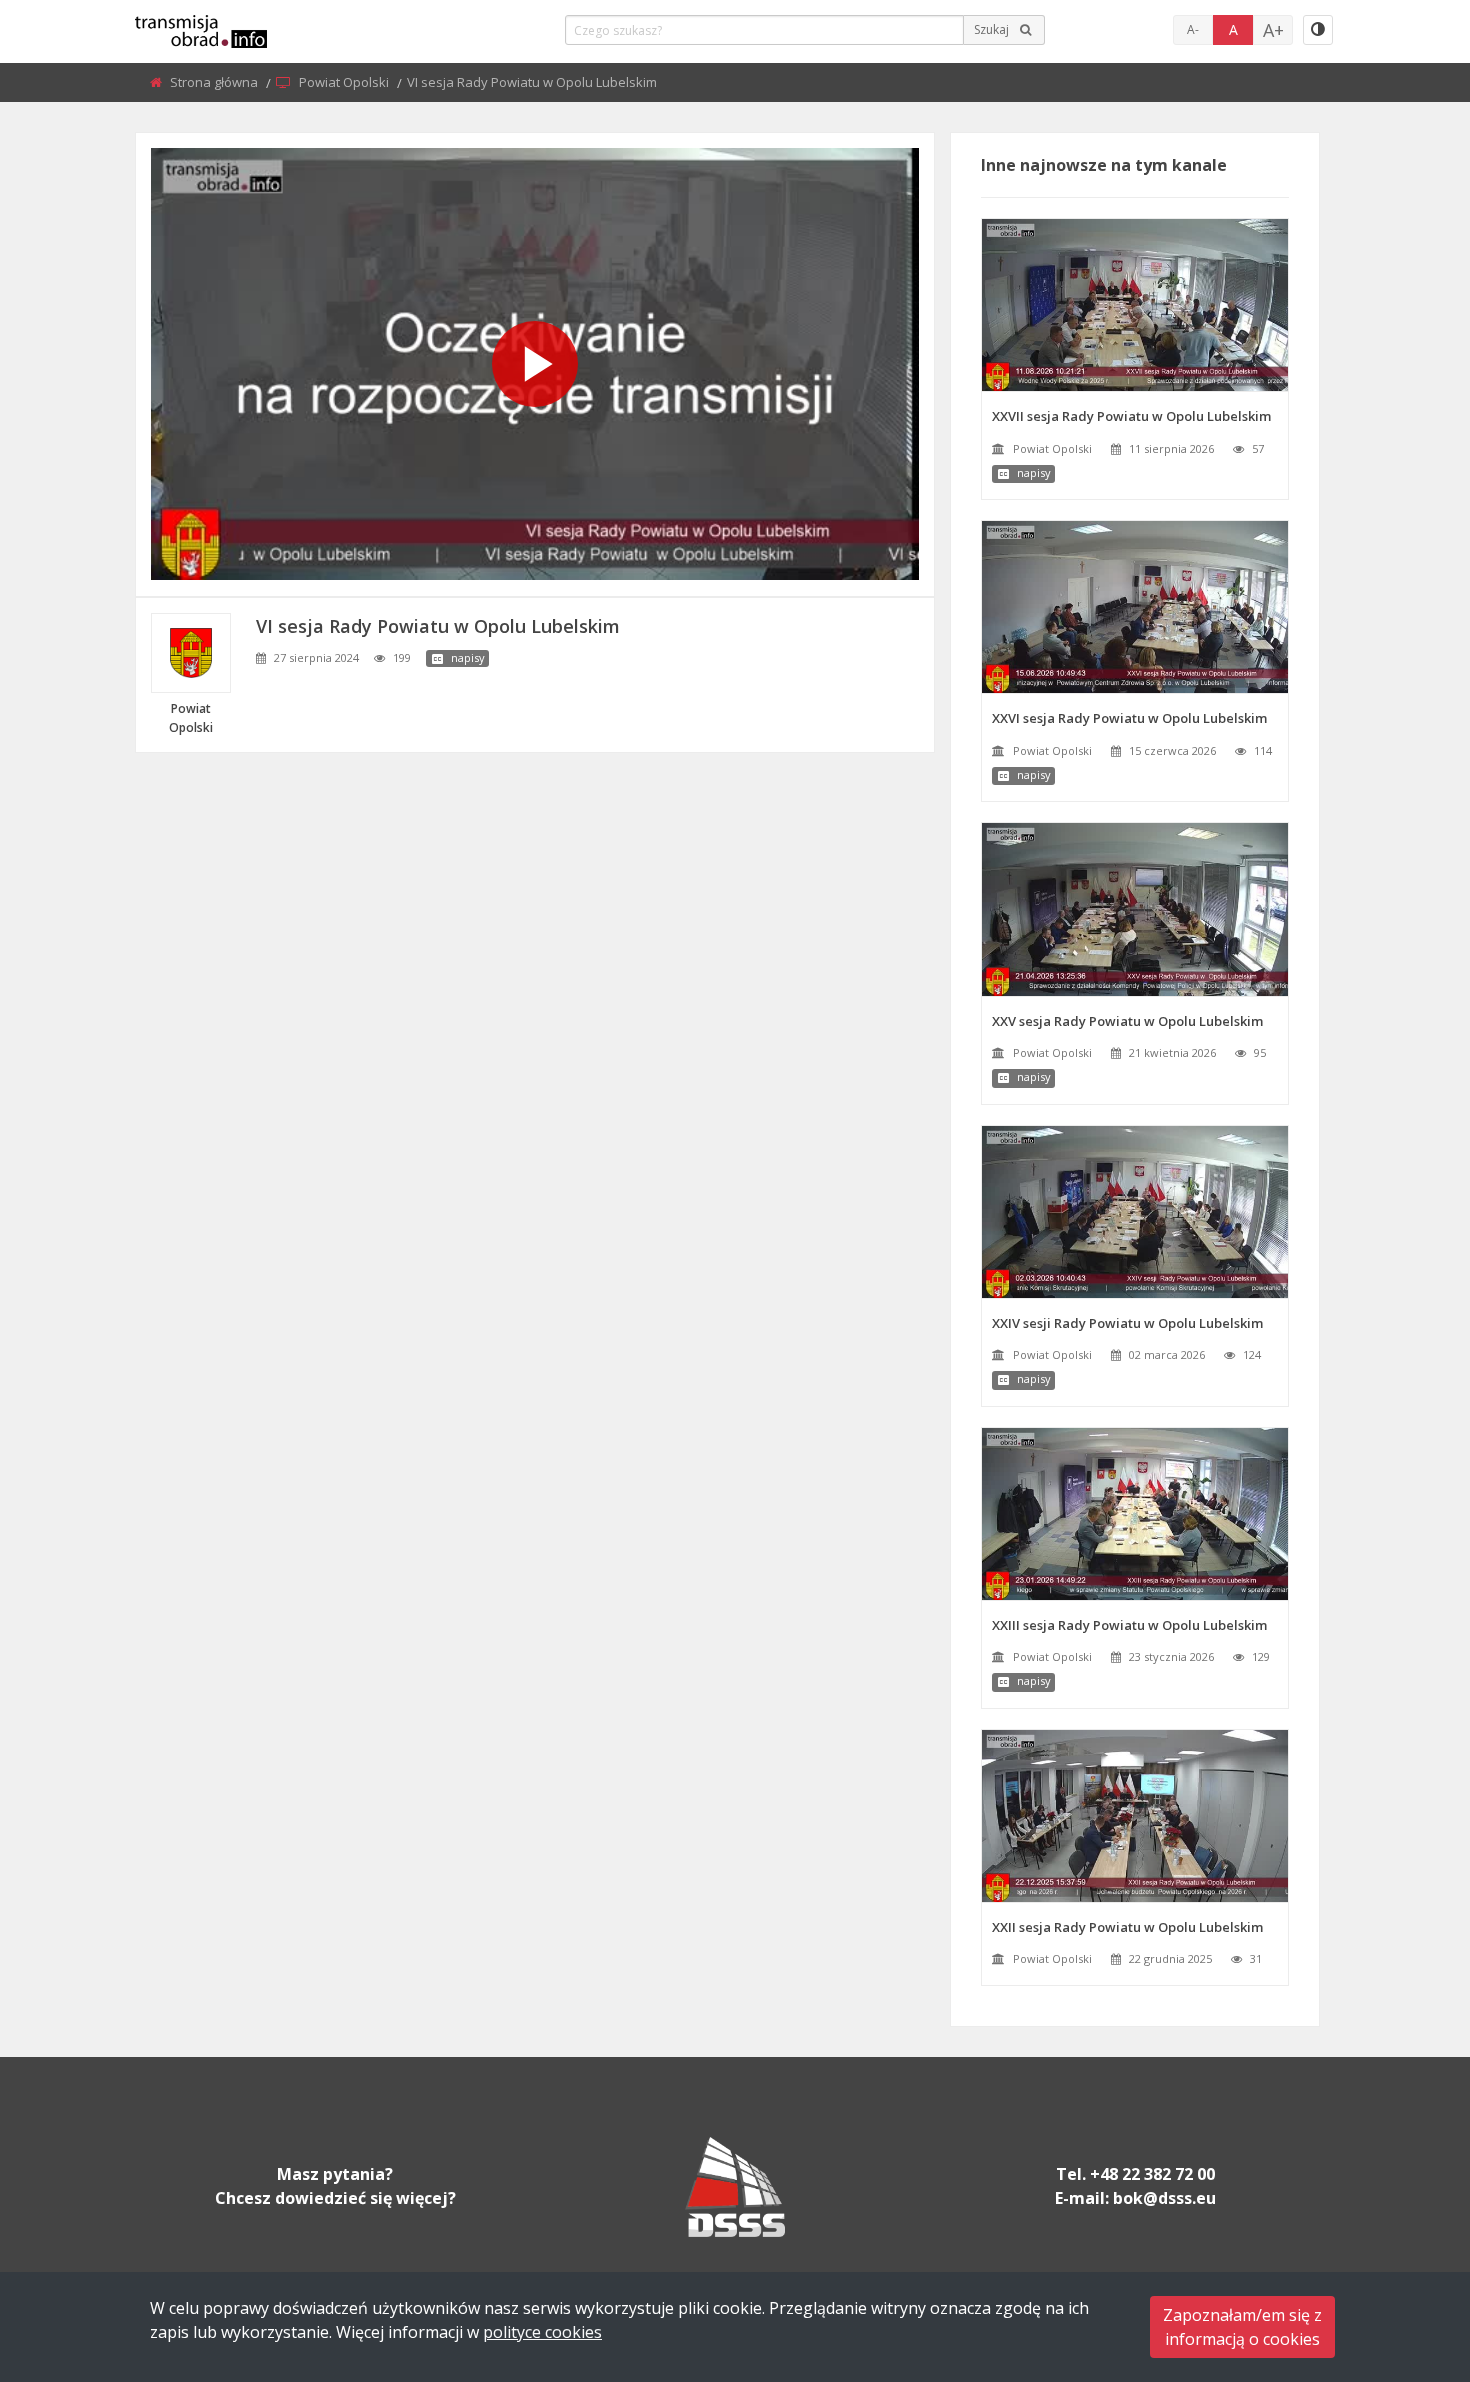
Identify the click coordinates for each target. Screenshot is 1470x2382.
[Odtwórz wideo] (535, 364)
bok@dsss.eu (1164, 2198)
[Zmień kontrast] (1318, 30)
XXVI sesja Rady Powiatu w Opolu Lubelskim (1129, 718)
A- (1193, 29)
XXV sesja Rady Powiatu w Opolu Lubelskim (1127, 1021)
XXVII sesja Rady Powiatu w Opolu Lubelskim (1131, 416)
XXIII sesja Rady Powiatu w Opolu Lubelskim (1129, 1625)
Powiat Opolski (345, 82)
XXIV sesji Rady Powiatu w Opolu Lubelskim (1127, 1323)
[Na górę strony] (1405, 2257)
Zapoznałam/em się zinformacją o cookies (1242, 2327)
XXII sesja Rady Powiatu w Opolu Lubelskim (1127, 1927)
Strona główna (215, 82)
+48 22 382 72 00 (1152, 2174)
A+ (1273, 30)
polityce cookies (542, 2332)
